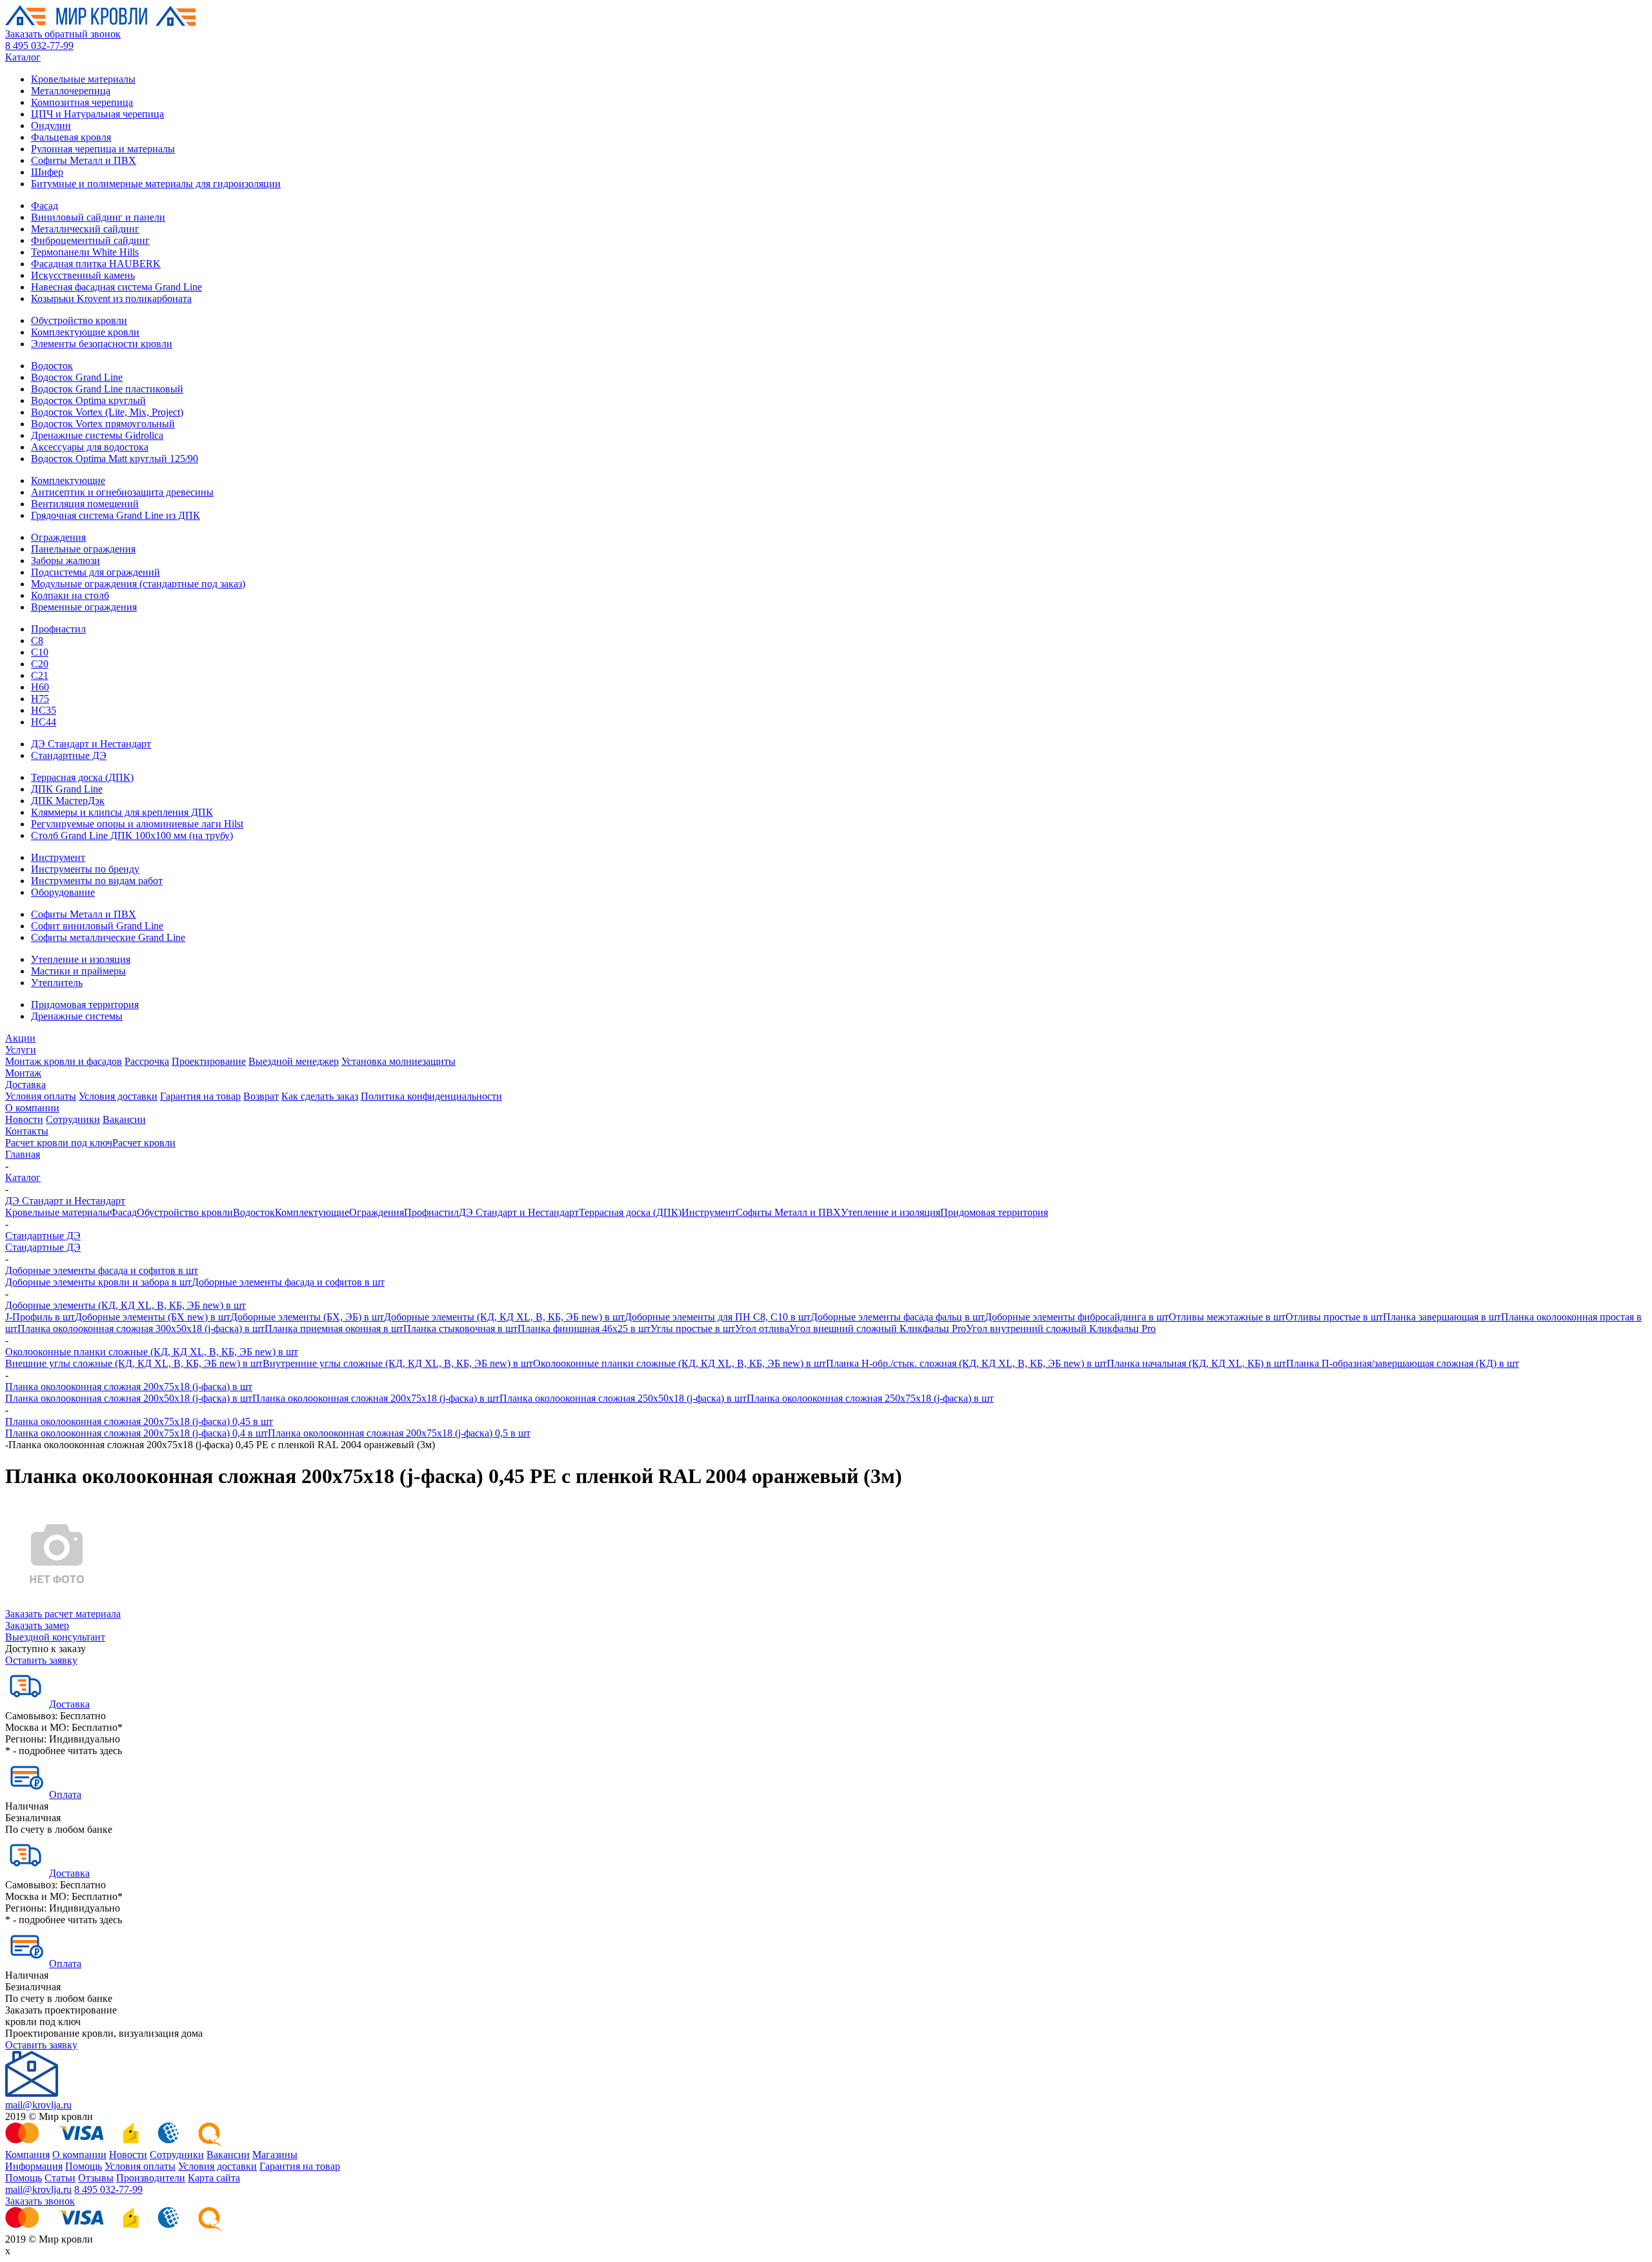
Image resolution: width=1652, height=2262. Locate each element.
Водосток (52, 366)
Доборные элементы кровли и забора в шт (98, 1282)
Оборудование (63, 892)
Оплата (65, 1794)
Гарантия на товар (200, 1096)
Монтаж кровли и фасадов (64, 1061)
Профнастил (58, 629)
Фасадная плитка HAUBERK (96, 264)
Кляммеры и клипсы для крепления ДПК (122, 812)
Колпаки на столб (70, 595)
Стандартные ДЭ (69, 755)
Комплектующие (68, 480)
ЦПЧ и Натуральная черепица (97, 114)
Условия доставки (118, 1096)
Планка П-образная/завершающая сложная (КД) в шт (1403, 1363)
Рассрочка (147, 1061)
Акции (20, 1038)
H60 (40, 687)
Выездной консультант (55, 1637)
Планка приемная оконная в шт (334, 1328)
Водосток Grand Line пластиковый (107, 389)
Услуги (21, 1050)
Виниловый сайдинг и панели (98, 217)
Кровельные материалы (83, 79)
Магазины (275, 2155)
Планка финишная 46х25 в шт (584, 1328)
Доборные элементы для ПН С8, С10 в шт (718, 1317)
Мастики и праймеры (78, 971)
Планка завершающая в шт (1442, 1317)
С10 (40, 652)
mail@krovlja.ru (38, 2105)
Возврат (261, 1096)
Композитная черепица (82, 102)
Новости (24, 1119)
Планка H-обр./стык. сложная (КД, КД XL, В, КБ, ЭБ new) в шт (966, 1363)
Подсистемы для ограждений (96, 572)
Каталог (23, 57)
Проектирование (209, 1061)
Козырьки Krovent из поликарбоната (111, 298)
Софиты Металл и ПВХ (84, 160)
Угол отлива (762, 1328)
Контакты (27, 1131)
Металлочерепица (71, 91)
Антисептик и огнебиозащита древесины (122, 492)
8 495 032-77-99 (39, 45)
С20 (40, 664)
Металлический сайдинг (85, 229)
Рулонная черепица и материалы (103, 149)
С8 (37, 641)
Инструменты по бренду (85, 869)
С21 (40, 675)
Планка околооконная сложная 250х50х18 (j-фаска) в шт (623, 1398)
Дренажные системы (77, 1016)
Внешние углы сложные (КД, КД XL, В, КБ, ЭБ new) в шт (134, 1363)
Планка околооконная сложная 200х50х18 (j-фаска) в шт (129, 1398)
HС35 (44, 710)
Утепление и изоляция (81, 959)
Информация (34, 2166)
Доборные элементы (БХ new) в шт (153, 1317)
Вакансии (124, 1119)
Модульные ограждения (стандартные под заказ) (138, 584)
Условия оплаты (41, 1096)
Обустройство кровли (79, 320)
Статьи (60, 2178)
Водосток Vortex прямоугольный (103, 424)
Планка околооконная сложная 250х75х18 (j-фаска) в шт (870, 1398)
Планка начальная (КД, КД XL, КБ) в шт (1196, 1363)
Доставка (25, 1085)
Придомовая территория (85, 1005)
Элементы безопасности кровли (102, 344)
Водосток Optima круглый (88, 400)
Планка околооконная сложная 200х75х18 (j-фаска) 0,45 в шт (139, 1421)
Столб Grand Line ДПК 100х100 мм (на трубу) (132, 835)
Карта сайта (214, 2178)
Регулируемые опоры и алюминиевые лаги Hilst (137, 824)
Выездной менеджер (294, 1061)
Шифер (47, 172)
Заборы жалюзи (65, 560)
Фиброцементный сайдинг (90, 240)
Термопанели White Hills (85, 252)
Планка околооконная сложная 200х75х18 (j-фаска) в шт (129, 1387)
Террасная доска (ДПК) (82, 777)
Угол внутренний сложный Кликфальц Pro (1061, 1328)
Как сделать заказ (320, 1096)
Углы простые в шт (693, 1328)
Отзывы (96, 2178)
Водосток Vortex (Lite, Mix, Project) (107, 412)
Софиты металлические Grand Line (108, 937)
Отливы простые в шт (1334, 1317)
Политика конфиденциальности (431, 1096)
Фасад (45, 206)
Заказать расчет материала (63, 1614)
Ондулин (51, 126)
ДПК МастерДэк (68, 801)
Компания (27, 2155)
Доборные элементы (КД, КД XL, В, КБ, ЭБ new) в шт (126, 1305)
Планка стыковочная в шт (460, 1328)
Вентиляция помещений (85, 504)
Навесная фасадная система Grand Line (116, 287)
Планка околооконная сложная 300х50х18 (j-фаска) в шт (141, 1328)
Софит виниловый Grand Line (97, 926)
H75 (40, 699)
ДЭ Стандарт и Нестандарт (91, 744)
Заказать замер (37, 1625)
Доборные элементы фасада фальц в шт (898, 1317)
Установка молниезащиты (398, 1061)
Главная (23, 1154)
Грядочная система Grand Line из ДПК (116, 515)
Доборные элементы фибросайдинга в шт (1077, 1317)
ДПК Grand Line (67, 789)
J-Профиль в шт (40, 1317)
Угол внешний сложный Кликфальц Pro (878, 1328)
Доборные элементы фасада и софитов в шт (102, 1270)
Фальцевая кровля (71, 137)
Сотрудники (73, 1119)
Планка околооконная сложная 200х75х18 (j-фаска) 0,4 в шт (136, 1433)
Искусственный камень (83, 275)
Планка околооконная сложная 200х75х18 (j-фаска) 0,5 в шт (399, 1433)
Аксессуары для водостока (90, 447)
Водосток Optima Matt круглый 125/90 (115, 459)
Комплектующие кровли (85, 332)
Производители (151, 2178)
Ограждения (58, 537)
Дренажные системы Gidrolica (97, 435)
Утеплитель (57, 983)
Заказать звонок (40, 2201)
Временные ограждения (84, 607)
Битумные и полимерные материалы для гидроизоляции (156, 184)
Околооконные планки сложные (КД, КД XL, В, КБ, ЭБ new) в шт (152, 1352)
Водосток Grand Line (77, 377)
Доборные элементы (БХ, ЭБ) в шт (307, 1317)
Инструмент (58, 857)
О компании (32, 1108)
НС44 (44, 722)
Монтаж (23, 1073)
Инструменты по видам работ (97, 881)
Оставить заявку (41, 1660)
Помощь (84, 2166)
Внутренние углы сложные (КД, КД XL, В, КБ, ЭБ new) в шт (398, 1363)
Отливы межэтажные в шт (1227, 1317)
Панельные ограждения (83, 549)
